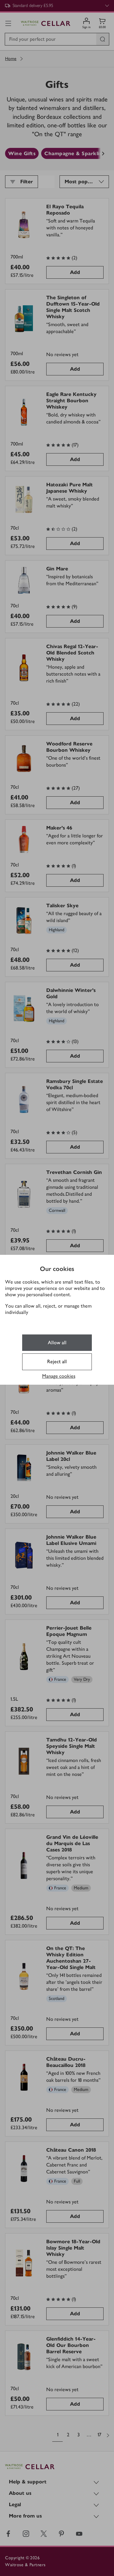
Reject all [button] (57, 1361)
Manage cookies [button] (59, 1376)
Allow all (57, 1343)
